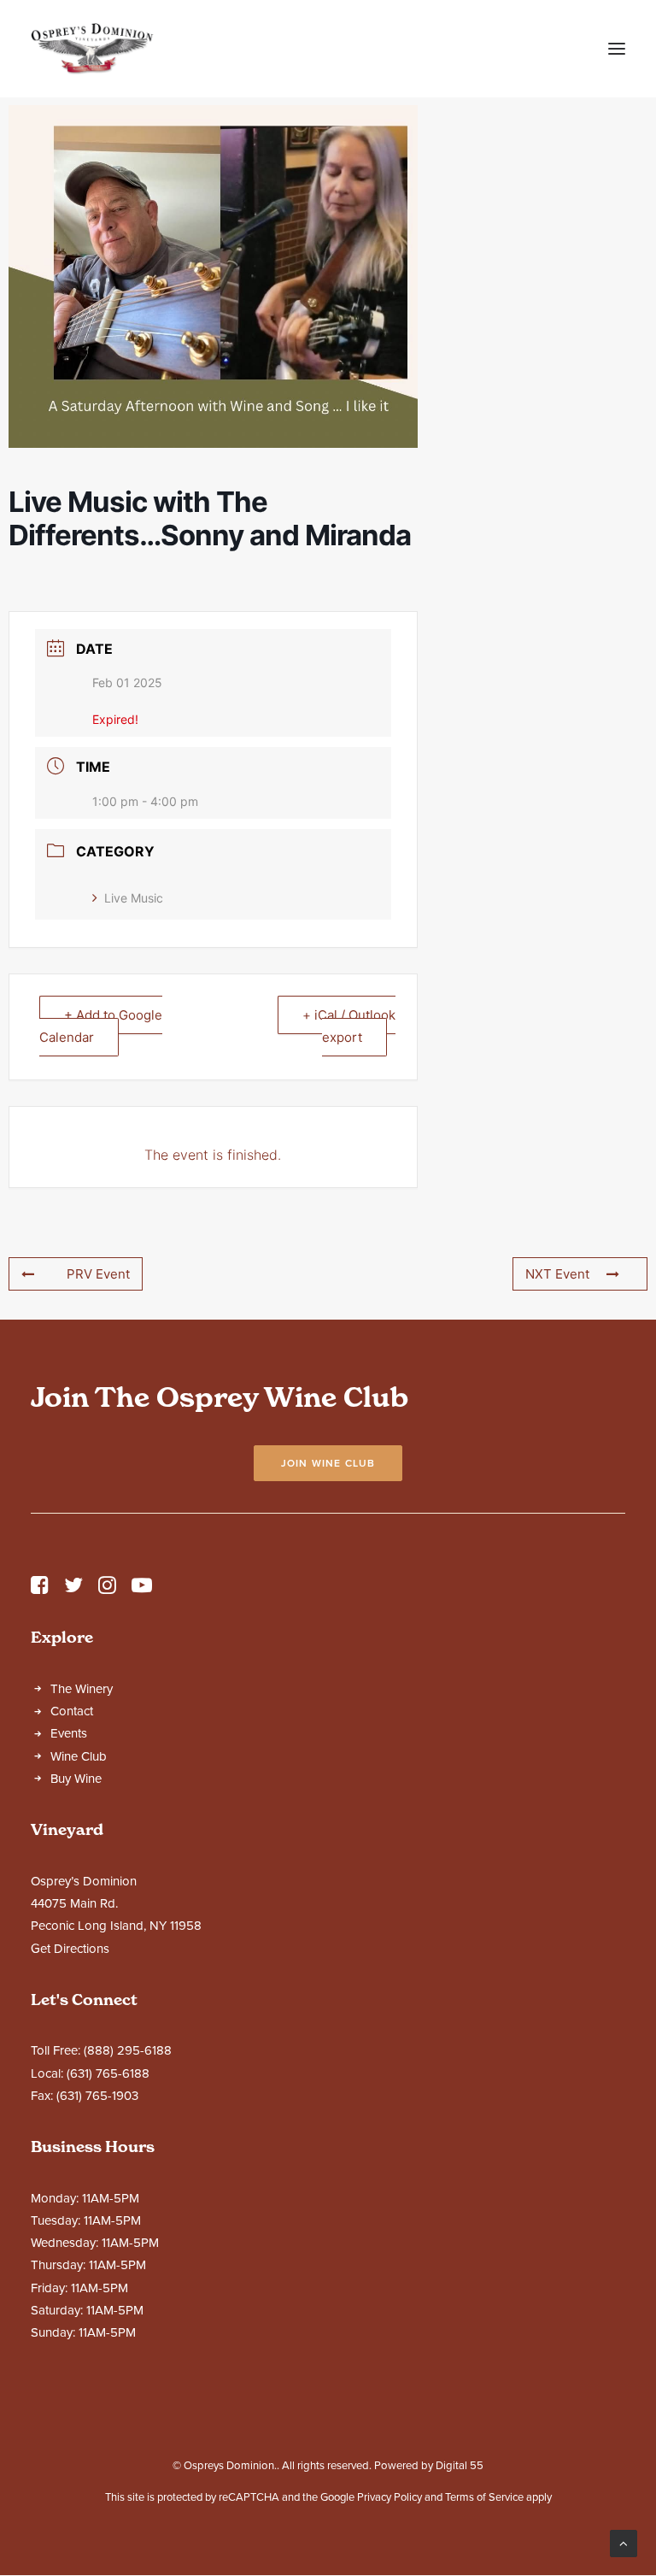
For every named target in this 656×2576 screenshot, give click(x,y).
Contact (72, 1711)
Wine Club (79, 1756)
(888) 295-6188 (128, 2050)
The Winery (82, 1689)
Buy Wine (76, 1779)
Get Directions (70, 1949)
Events (69, 1733)
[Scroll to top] (624, 2543)
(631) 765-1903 (97, 2096)
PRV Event (98, 1274)
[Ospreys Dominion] (92, 49)
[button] (617, 49)
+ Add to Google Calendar (101, 1026)
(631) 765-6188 (108, 2073)
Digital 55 (460, 2466)
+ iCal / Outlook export (349, 1026)
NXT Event (557, 1274)
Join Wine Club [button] (328, 1463)
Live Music (134, 898)
